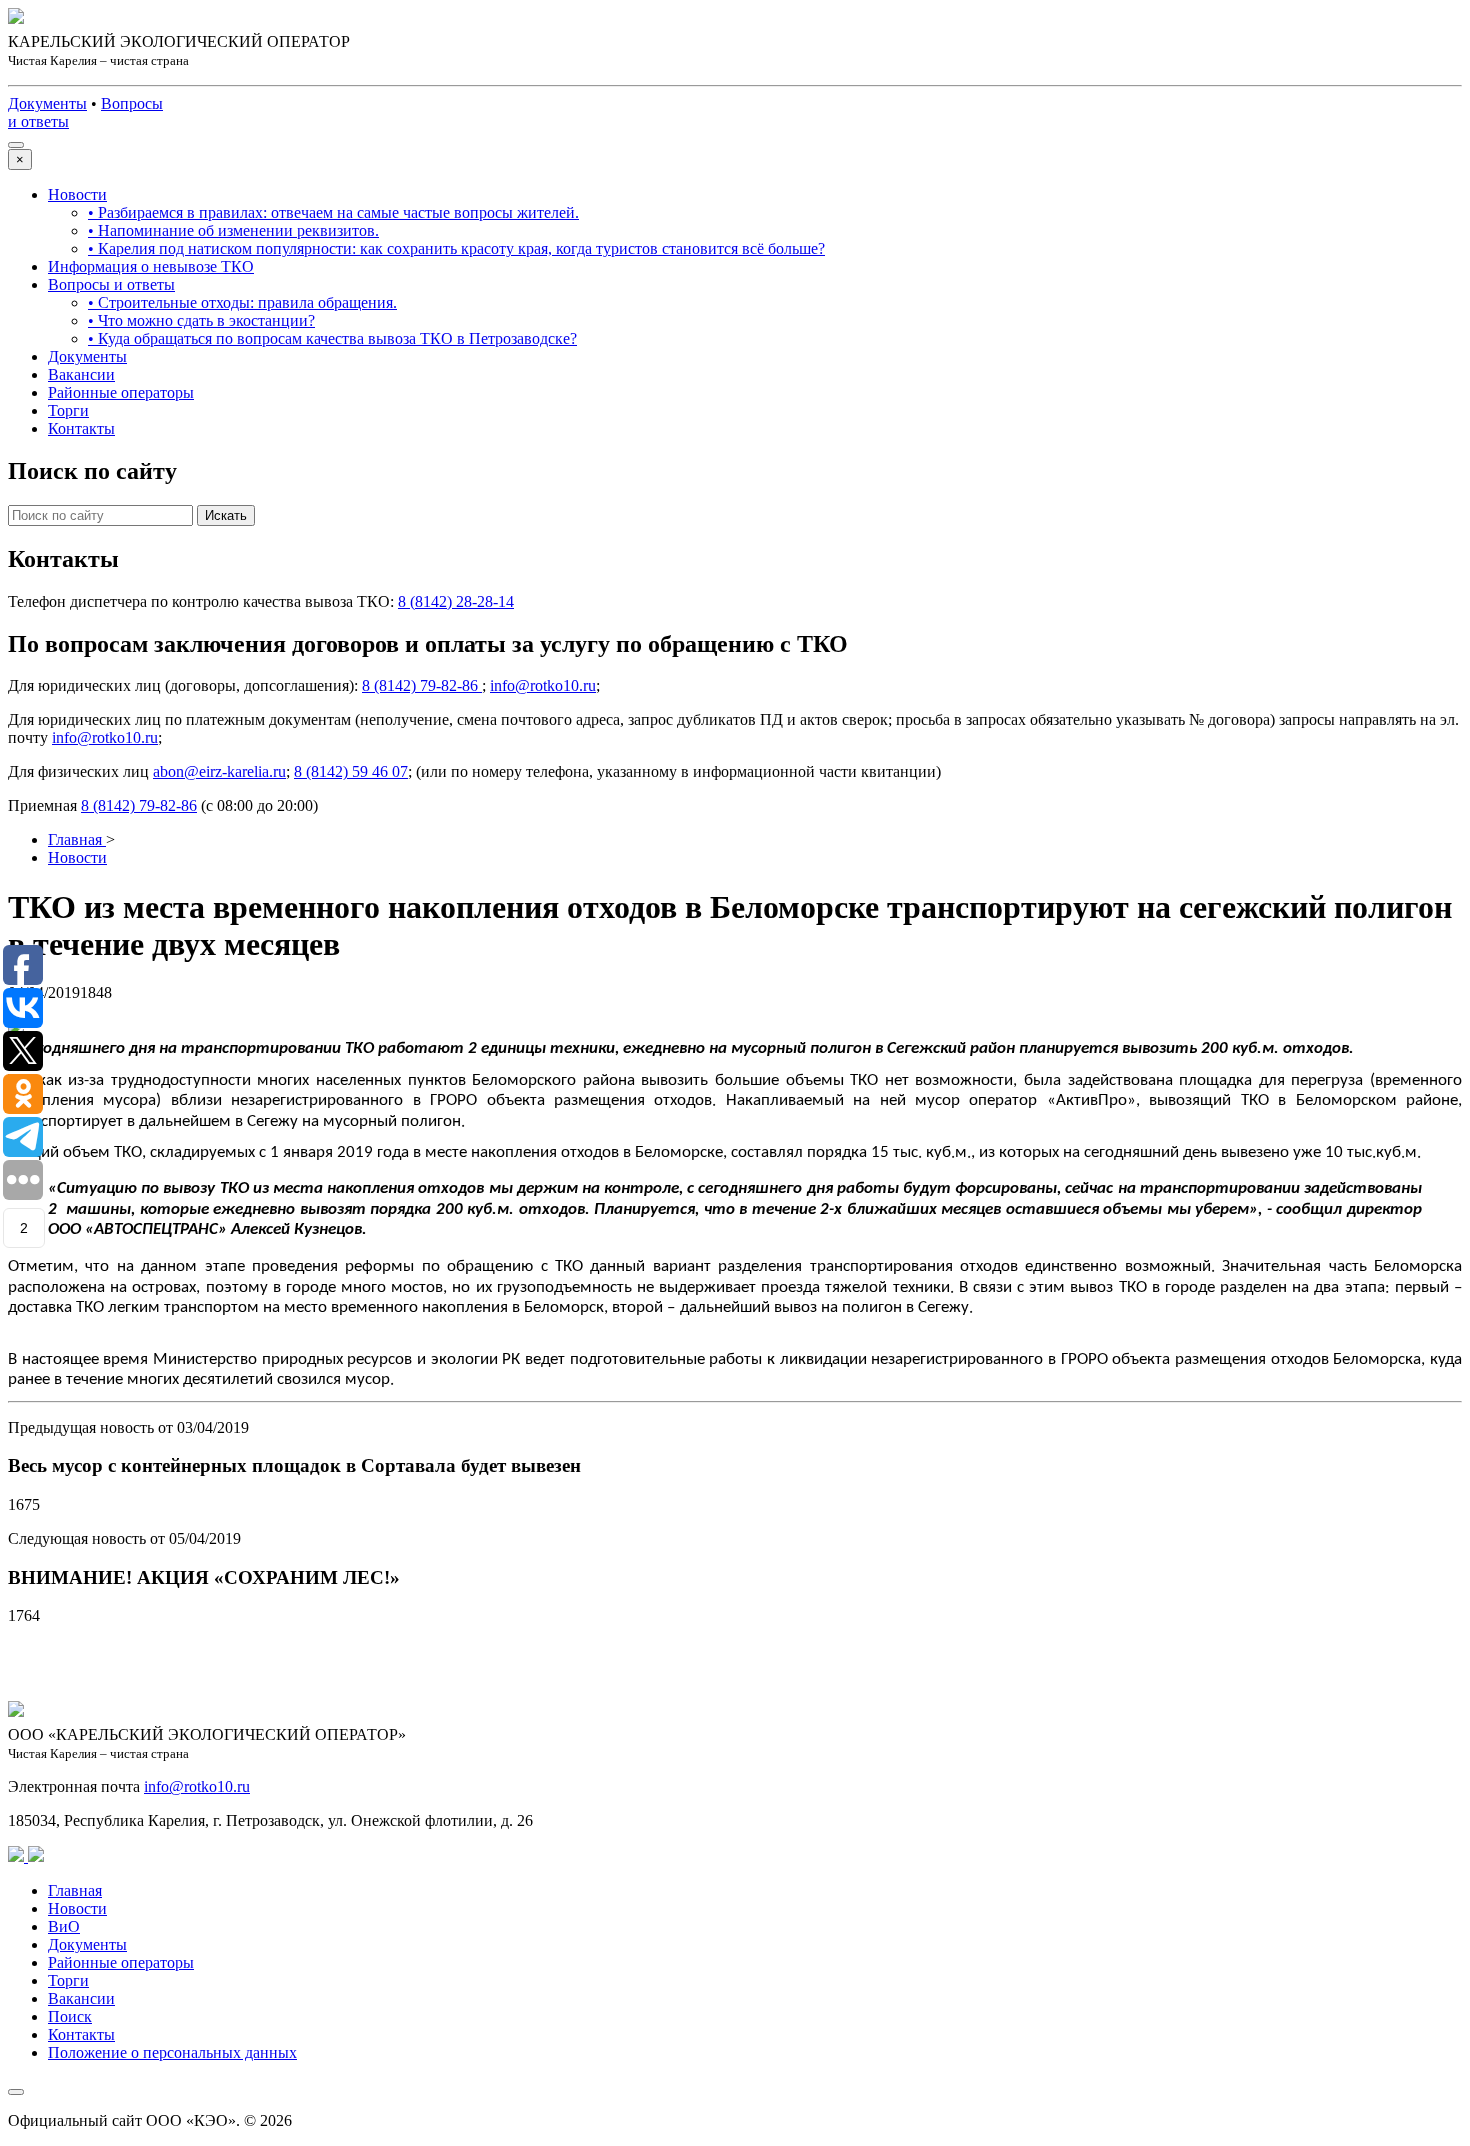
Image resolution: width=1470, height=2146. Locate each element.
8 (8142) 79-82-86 (422, 685)
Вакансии (81, 374)
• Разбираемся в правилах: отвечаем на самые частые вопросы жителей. (333, 212)
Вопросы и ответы (111, 284)
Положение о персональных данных (172, 2052)
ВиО (64, 1926)
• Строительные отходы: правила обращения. (242, 302)
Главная (75, 1890)
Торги (68, 410)
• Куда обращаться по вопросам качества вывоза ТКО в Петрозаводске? (332, 338)
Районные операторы (121, 392)
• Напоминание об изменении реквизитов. (233, 230)
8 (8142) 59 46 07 (351, 771)
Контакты (81, 428)
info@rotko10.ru (543, 685)
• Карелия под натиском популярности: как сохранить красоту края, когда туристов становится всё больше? (456, 248)
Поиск (70, 2016)
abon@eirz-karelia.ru (219, 771)
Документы (87, 356)
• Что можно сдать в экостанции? (201, 320)
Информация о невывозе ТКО (151, 266)
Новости (77, 194)
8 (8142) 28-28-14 (456, 601)
